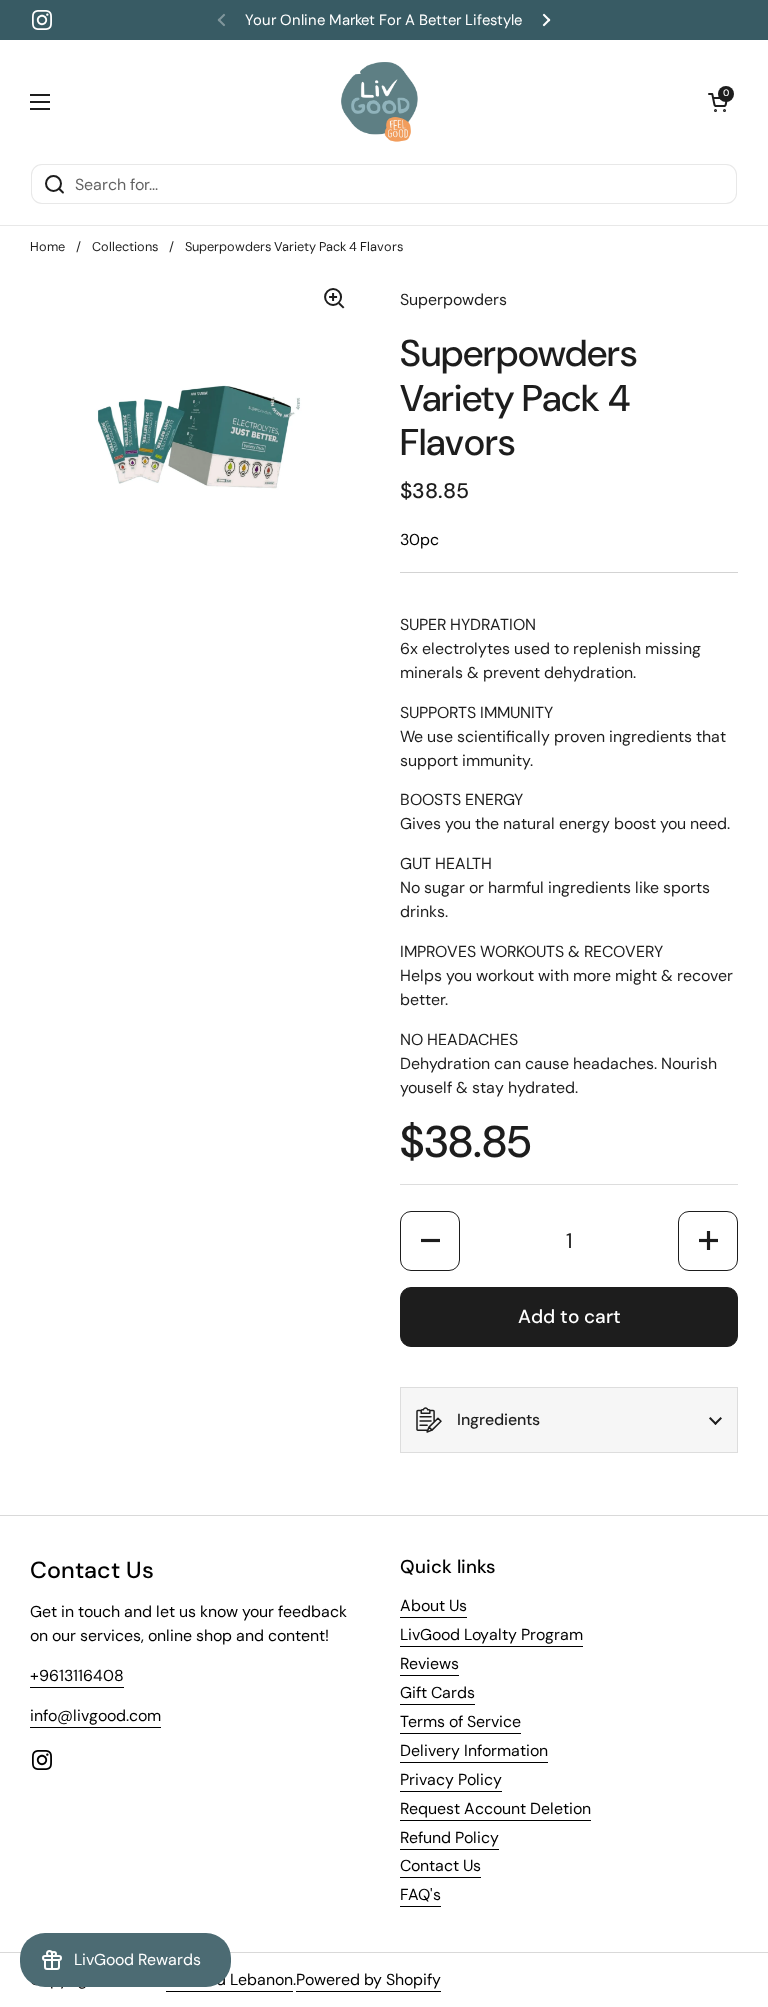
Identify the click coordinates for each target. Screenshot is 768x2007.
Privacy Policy (451, 1779)
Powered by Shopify (368, 1979)
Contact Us (440, 1865)
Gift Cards (437, 1692)
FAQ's (420, 1894)
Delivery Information (474, 1750)
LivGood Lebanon (229, 1979)
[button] (718, 102)
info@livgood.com (95, 1715)
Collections (125, 246)
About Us (433, 1605)
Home (47, 246)
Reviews (429, 1663)
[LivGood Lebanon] (379, 101)
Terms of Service (460, 1721)
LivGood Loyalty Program (491, 1634)
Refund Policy (449, 1837)
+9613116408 (77, 1675)
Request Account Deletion (495, 1808)
